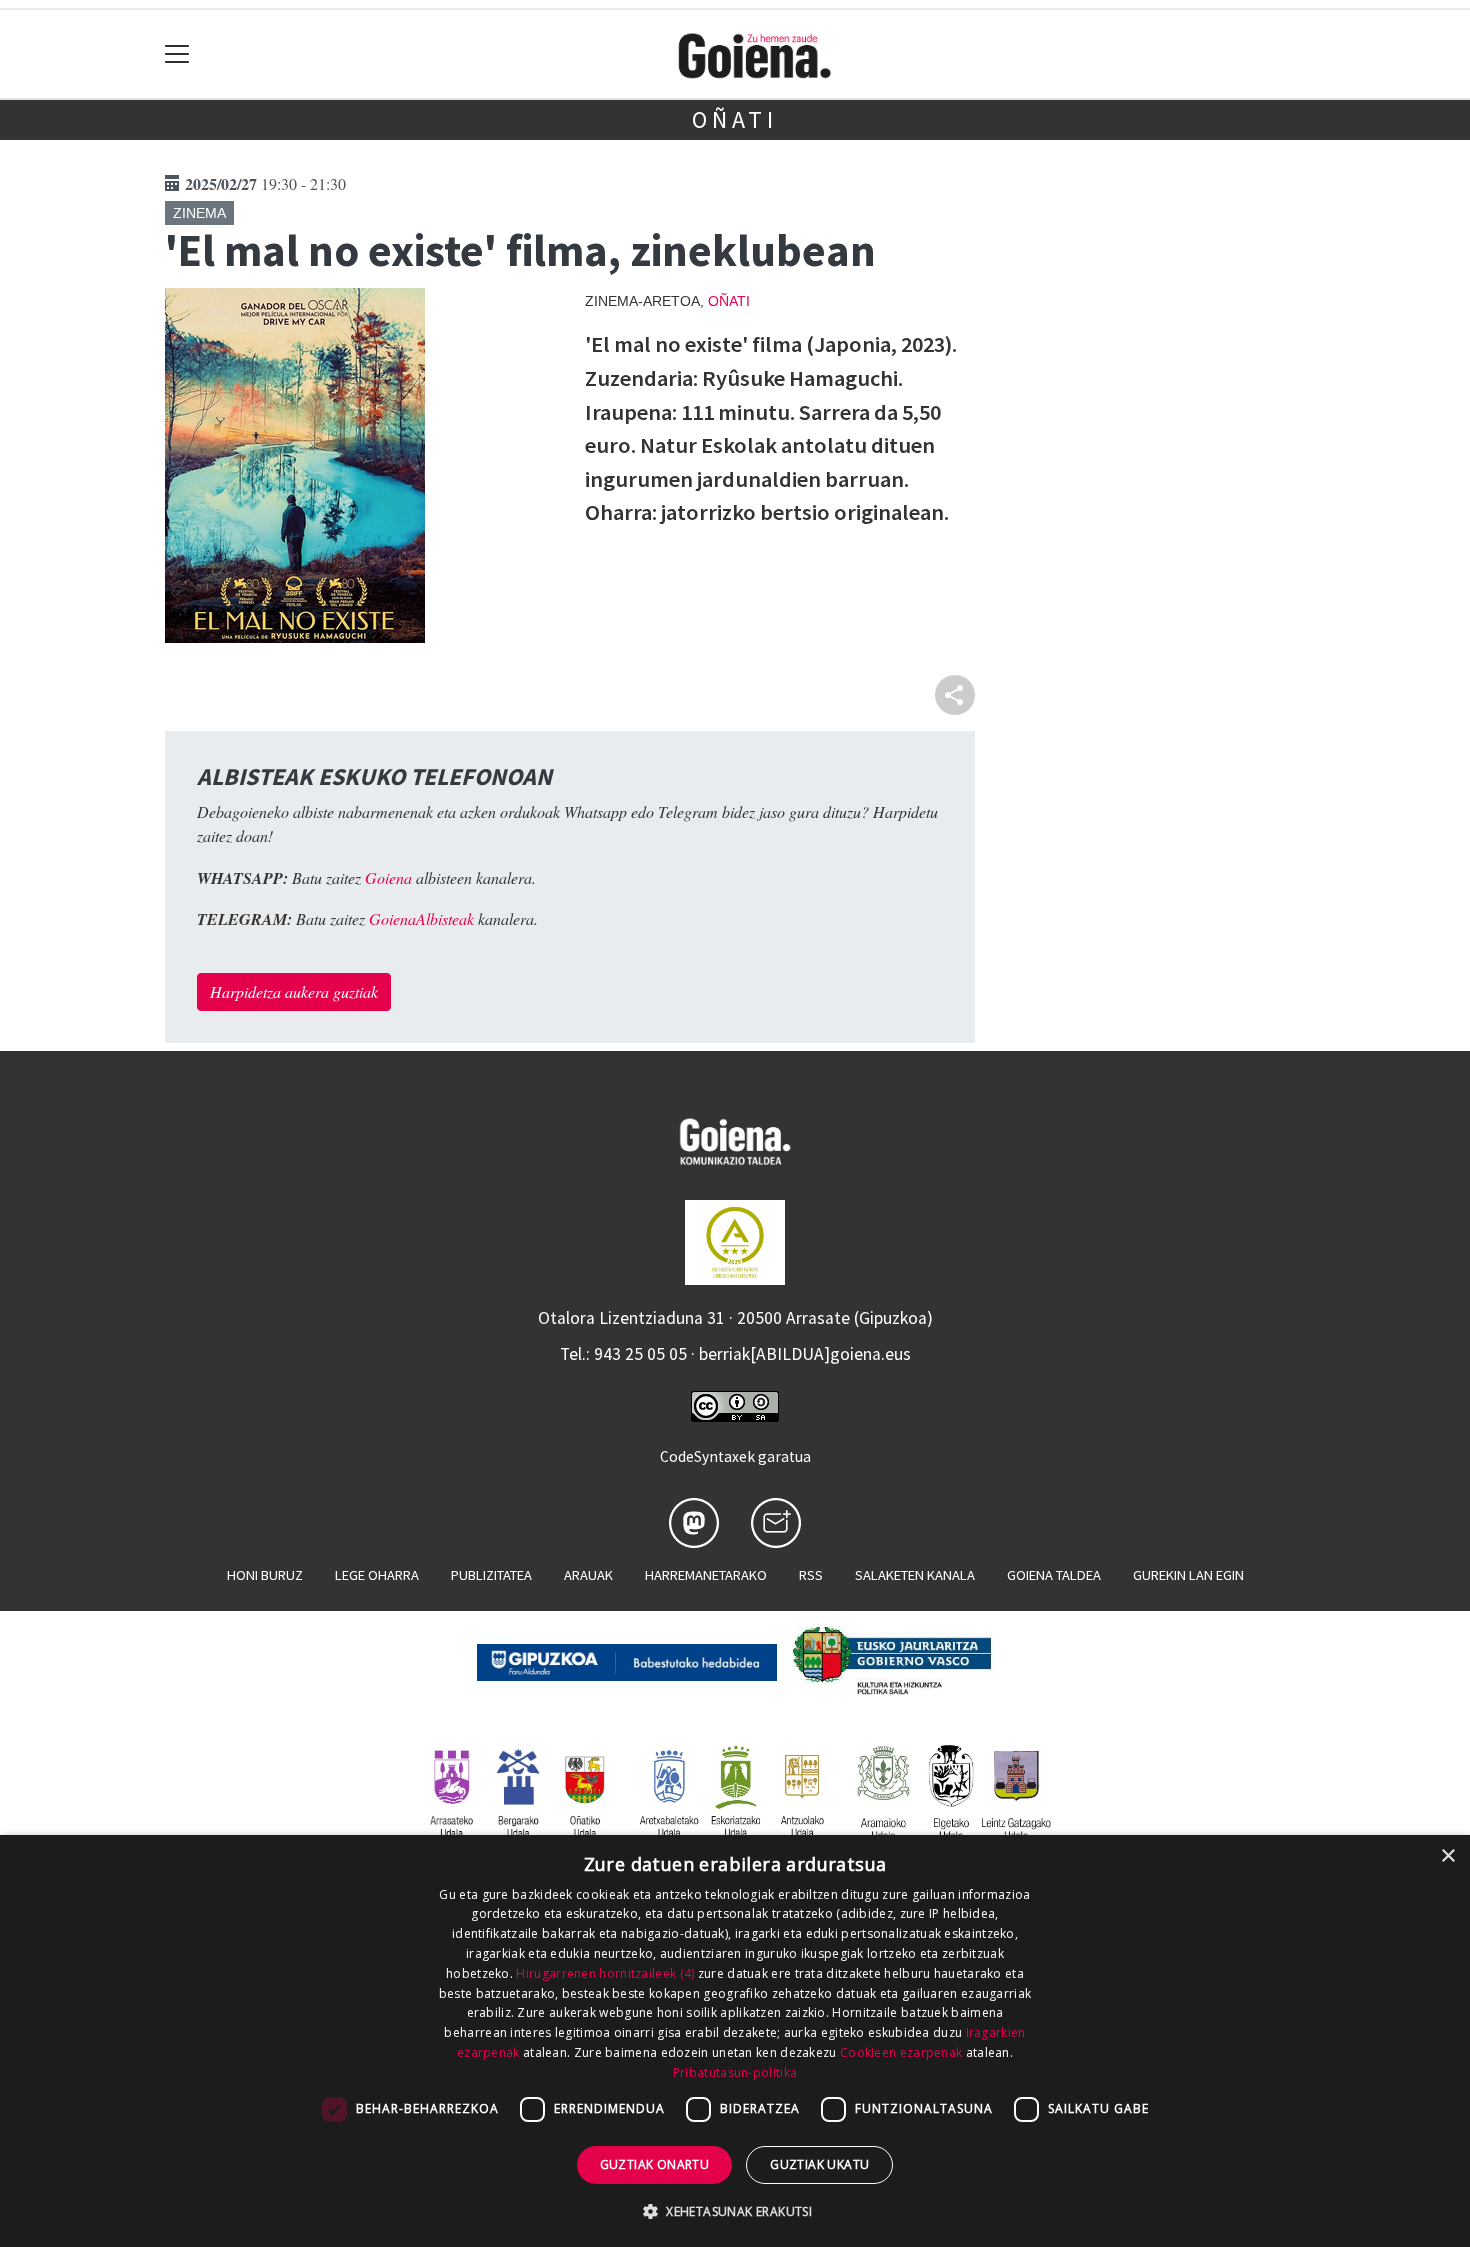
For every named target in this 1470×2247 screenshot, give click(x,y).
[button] (735, 2211)
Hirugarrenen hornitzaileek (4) (605, 1973)
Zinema (199, 213)
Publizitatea (491, 1575)
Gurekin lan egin (1188, 1575)
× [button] (1447, 1856)
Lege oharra (377, 1575)
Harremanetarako (706, 1575)
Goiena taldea (1054, 1575)
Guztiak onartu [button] (655, 2164)
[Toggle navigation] (177, 54)
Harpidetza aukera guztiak (294, 991)
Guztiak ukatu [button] (819, 2164)
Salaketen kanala (915, 1575)
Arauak (588, 1575)
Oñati (735, 119)
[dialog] (735, 2041)
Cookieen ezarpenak (901, 2052)
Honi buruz (265, 1575)
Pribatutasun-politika (735, 2072)
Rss (811, 1575)
